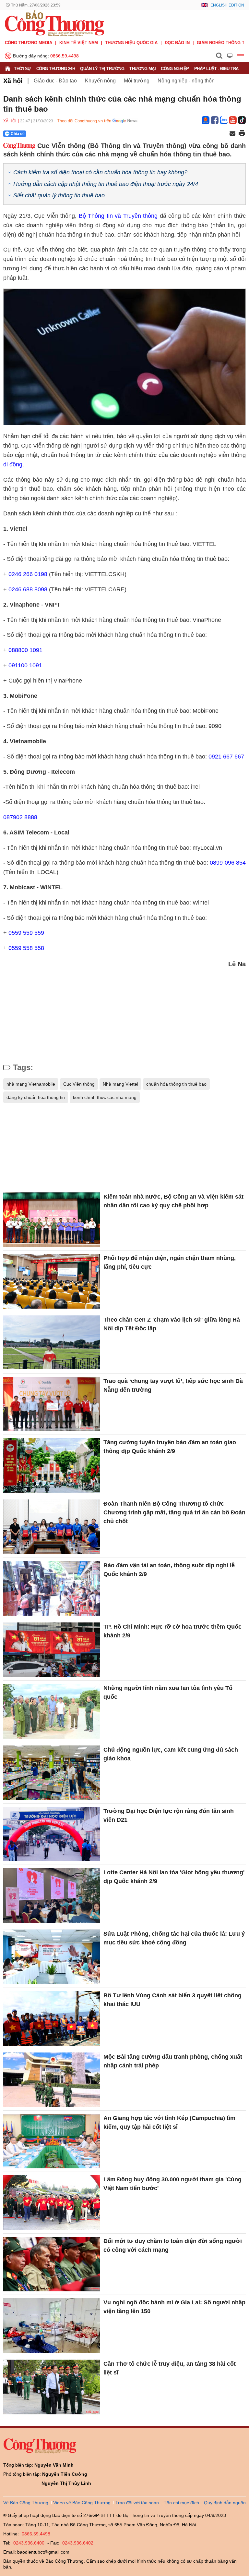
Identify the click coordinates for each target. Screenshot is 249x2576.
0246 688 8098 (28, 589)
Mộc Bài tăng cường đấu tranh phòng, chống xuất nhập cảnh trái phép (173, 2061)
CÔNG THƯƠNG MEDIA (29, 43)
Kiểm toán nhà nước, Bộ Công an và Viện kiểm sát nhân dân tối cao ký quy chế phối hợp (173, 1201)
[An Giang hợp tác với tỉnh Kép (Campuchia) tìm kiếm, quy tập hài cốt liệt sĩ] (52, 2141)
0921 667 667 (226, 757)
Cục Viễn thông (79, 1084)
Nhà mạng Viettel (120, 1084)
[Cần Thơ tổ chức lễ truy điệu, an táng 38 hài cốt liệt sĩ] (52, 2387)
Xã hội (13, 81)
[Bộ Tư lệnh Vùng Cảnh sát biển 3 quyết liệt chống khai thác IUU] (52, 2018)
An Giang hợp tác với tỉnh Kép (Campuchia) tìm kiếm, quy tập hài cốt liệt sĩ (169, 2122)
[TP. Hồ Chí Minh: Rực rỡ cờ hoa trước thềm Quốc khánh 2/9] (52, 1650)
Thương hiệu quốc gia (131, 43)
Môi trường (137, 81)
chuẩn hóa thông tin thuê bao (176, 1084)
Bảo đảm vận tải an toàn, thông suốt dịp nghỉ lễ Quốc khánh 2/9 (169, 1570)
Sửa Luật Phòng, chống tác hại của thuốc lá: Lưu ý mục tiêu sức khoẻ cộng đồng (174, 1938)
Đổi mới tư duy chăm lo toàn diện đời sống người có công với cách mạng (173, 2245)
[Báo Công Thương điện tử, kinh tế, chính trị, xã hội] (54, 23)
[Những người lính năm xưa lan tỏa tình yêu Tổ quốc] (52, 1711)
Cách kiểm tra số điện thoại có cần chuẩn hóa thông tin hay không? (100, 172)
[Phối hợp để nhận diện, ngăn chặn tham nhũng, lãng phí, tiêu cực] (52, 1281)
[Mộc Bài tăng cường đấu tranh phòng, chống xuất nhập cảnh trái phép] (52, 2080)
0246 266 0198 (28, 574)
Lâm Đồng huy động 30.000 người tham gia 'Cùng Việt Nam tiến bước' (172, 2184)
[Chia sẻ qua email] (232, 134)
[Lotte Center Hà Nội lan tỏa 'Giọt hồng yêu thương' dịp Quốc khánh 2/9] (52, 1895)
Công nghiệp (175, 69)
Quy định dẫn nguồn (225, 2503)
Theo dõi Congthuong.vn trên (84, 121)
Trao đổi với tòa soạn (137, 2503)
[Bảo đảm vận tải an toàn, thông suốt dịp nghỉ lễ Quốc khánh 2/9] (52, 1588)
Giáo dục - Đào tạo (55, 81)
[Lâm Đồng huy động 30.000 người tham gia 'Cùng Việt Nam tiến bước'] (52, 2202)
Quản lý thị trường (102, 69)
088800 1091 (25, 650)
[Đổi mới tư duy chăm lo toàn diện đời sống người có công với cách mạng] (52, 2264)
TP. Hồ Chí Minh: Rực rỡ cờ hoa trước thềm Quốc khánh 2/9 (172, 1631)
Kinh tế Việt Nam (79, 43)
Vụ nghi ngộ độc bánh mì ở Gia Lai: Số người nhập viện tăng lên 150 (174, 2307)
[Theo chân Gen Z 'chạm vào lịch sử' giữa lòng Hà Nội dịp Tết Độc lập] (52, 1343)
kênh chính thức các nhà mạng (105, 1097)
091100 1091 (25, 665)
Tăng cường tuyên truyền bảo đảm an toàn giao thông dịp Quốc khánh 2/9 (170, 1447)
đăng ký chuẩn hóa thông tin (36, 1097)
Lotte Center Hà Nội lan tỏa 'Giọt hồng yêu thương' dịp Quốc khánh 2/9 (174, 1877)
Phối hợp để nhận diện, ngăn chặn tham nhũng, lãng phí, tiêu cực (170, 1262)
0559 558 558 (26, 948)
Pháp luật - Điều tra (216, 69)
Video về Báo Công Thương (82, 2503)
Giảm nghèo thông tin (223, 43)
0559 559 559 (26, 933)
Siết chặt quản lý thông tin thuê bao (59, 195)
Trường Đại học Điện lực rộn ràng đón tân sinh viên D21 (169, 1815)
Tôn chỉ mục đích (181, 2503)
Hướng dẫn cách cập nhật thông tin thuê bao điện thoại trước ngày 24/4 (106, 184)
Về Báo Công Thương (26, 2503)
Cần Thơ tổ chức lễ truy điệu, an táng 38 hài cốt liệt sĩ (170, 2368)
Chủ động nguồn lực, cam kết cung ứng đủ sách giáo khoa (171, 1754)
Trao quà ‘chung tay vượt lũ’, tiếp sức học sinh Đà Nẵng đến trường (173, 1385)
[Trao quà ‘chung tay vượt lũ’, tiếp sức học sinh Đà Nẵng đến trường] (52, 1404)
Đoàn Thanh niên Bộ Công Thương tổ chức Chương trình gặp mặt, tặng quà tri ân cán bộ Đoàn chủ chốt (174, 1512)
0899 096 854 (228, 863)
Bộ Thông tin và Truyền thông (118, 216)
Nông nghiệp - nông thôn (186, 81)
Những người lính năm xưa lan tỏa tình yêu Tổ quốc (168, 1692)
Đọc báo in (177, 43)
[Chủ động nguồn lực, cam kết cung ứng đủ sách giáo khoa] (52, 1773)
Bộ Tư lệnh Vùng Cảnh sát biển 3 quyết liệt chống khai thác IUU (172, 2000)
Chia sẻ (18, 134)
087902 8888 (20, 817)
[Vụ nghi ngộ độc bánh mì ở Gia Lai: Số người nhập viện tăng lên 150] (52, 2325)
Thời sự (23, 69)
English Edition (227, 5)
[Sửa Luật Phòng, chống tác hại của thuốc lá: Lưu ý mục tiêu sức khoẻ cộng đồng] (52, 1957)
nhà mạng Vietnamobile (31, 1084)
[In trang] (242, 134)
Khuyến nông (100, 81)
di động (13, 464)
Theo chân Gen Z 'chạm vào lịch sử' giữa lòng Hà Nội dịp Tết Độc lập (172, 1324)
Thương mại (142, 69)
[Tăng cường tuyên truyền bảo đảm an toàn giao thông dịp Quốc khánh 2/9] (52, 1465)
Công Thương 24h (56, 69)
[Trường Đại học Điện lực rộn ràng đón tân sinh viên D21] (52, 1834)
